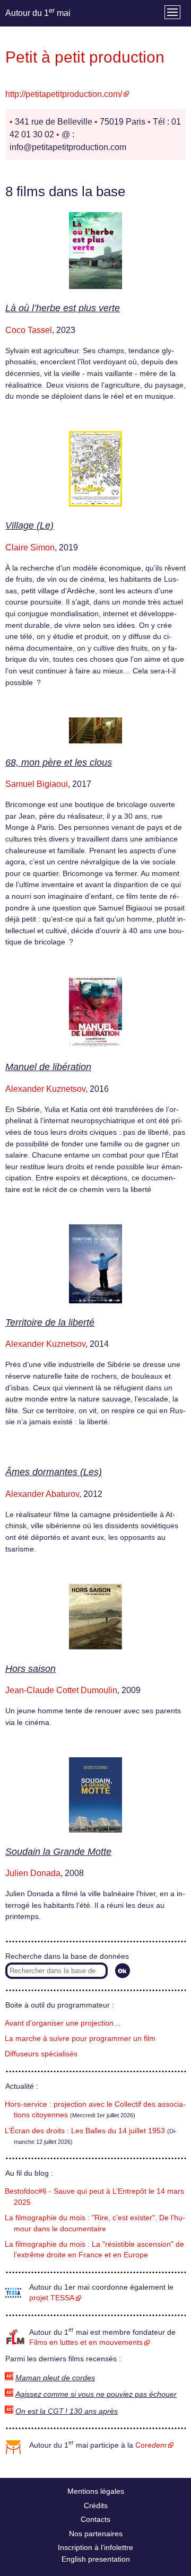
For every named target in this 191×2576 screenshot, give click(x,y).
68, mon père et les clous (59, 763)
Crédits (96, 2505)
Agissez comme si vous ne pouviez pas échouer (96, 2394)
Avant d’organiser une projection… (63, 2023)
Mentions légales (96, 2491)
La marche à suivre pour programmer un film (80, 2039)
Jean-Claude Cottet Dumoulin (61, 1690)
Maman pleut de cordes (55, 2378)
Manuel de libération (48, 1067)
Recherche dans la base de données (67, 1956)
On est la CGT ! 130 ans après (67, 2411)
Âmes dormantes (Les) (54, 1472)
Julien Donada (33, 1873)
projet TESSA (52, 2298)
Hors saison (31, 1669)
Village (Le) (29, 525)
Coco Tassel (29, 330)
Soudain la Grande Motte (58, 1852)
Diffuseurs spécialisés (41, 2054)
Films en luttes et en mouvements (86, 2342)
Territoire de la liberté (50, 1322)
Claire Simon (30, 547)
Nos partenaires (96, 2534)
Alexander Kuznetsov (45, 1089)
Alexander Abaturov (42, 1494)
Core (151, 2445)
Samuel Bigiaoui (37, 784)
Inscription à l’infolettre (95, 2547)
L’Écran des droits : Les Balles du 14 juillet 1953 (85, 2131)
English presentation (96, 2559)
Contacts (95, 2519)
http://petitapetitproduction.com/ (64, 94)
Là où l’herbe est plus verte (63, 308)
